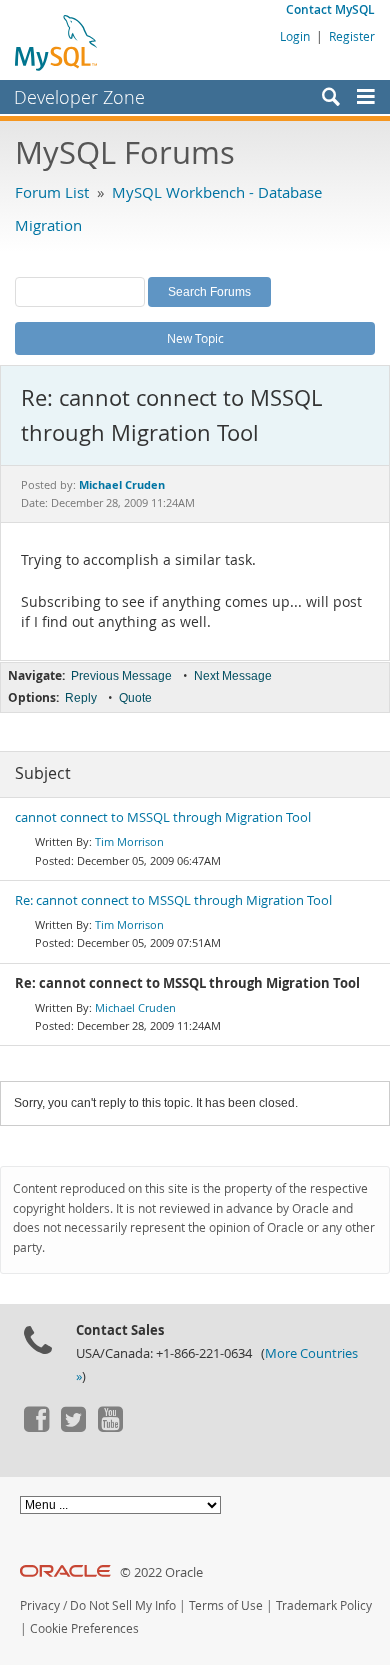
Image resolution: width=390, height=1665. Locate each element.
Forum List (52, 192)
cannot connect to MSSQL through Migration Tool (163, 817)
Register (352, 36)
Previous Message (121, 676)
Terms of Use (226, 1605)
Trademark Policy (324, 1605)
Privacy (40, 1605)
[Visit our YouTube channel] (110, 1427)
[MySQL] (57, 42)
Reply (81, 698)
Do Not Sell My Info (123, 1605)
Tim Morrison (129, 841)
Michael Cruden (135, 1007)
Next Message (233, 676)
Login (295, 36)
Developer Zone (79, 97)
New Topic (195, 338)
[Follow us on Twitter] (73, 1427)
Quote (135, 698)
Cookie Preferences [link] (84, 1628)
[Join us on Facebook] (36, 1427)
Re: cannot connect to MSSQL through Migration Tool (173, 900)
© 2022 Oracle (161, 1572)
